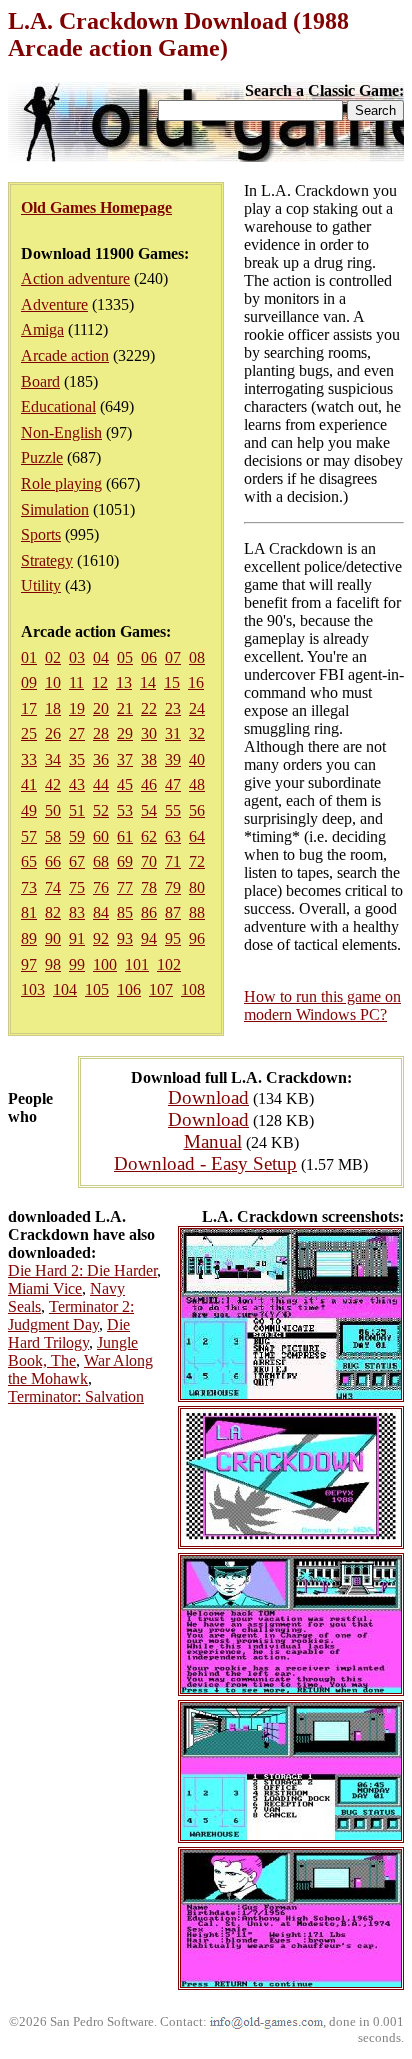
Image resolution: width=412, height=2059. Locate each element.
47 (173, 784)
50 (53, 810)
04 (101, 657)
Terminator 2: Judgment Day (71, 1315)
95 (173, 938)
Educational (58, 406)
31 (173, 733)
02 (53, 657)
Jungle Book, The (73, 1351)
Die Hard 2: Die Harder (82, 1270)
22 (149, 708)
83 (77, 912)
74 (53, 887)
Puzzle (42, 457)
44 (101, 784)
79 (173, 887)
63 (173, 836)
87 (173, 912)
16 (196, 682)
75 (77, 887)
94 (149, 938)
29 (125, 733)
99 (77, 964)
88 (197, 912)
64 (197, 836)
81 (29, 912)
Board (40, 381)
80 (197, 887)
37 (125, 759)
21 (125, 708)
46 (149, 784)
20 (101, 708)
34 (53, 759)
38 (149, 759)
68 (101, 861)
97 (29, 964)
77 (125, 887)
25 (29, 733)
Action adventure (75, 278)
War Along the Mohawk (80, 1369)
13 (124, 682)
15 (172, 682)
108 (193, 989)
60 (101, 836)
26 (53, 733)
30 (149, 733)
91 (77, 938)
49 (29, 810)
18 (53, 708)
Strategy (47, 560)
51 (77, 810)
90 (53, 938)
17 (29, 708)
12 (100, 682)
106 (129, 989)
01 (29, 657)
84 (101, 912)
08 (197, 657)
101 (137, 964)
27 (77, 733)
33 (29, 759)
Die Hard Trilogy (69, 1333)
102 (169, 964)
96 (197, 938)
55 (173, 810)
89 (29, 938)
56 (197, 810)
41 (29, 784)
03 (77, 657)
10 (53, 682)
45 (125, 784)
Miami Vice (45, 1288)
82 (53, 912)
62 (149, 836)
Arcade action (65, 355)
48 (197, 784)
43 (77, 784)
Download (208, 1097)
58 (53, 836)
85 (125, 912)
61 (125, 836)
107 (161, 989)
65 (29, 861)
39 (173, 759)
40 (197, 759)
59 (77, 836)
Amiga (42, 329)
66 (53, 861)
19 (77, 708)
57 (29, 836)
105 (97, 989)
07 (173, 657)
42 (53, 784)
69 (125, 861)
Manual (213, 1141)
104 (65, 989)
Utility (41, 585)
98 (53, 964)
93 (125, 938)
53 (125, 810)
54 (149, 810)
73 (29, 887)
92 (101, 938)
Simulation (55, 509)
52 (101, 810)
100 (105, 964)
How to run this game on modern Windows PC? (322, 1005)
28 (101, 733)
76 (101, 887)
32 (197, 733)
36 (101, 759)
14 (148, 682)
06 (149, 657)
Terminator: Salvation (76, 1396)
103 (33, 989)
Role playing (61, 483)
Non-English (61, 432)
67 (77, 861)
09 (29, 682)
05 (125, 657)
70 (149, 861)
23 (173, 708)
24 (197, 708)
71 (173, 861)
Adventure (54, 304)
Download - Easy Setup (205, 1163)
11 (76, 682)
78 (149, 887)
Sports (41, 534)
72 (197, 861)
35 (77, 759)
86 (149, 912)
